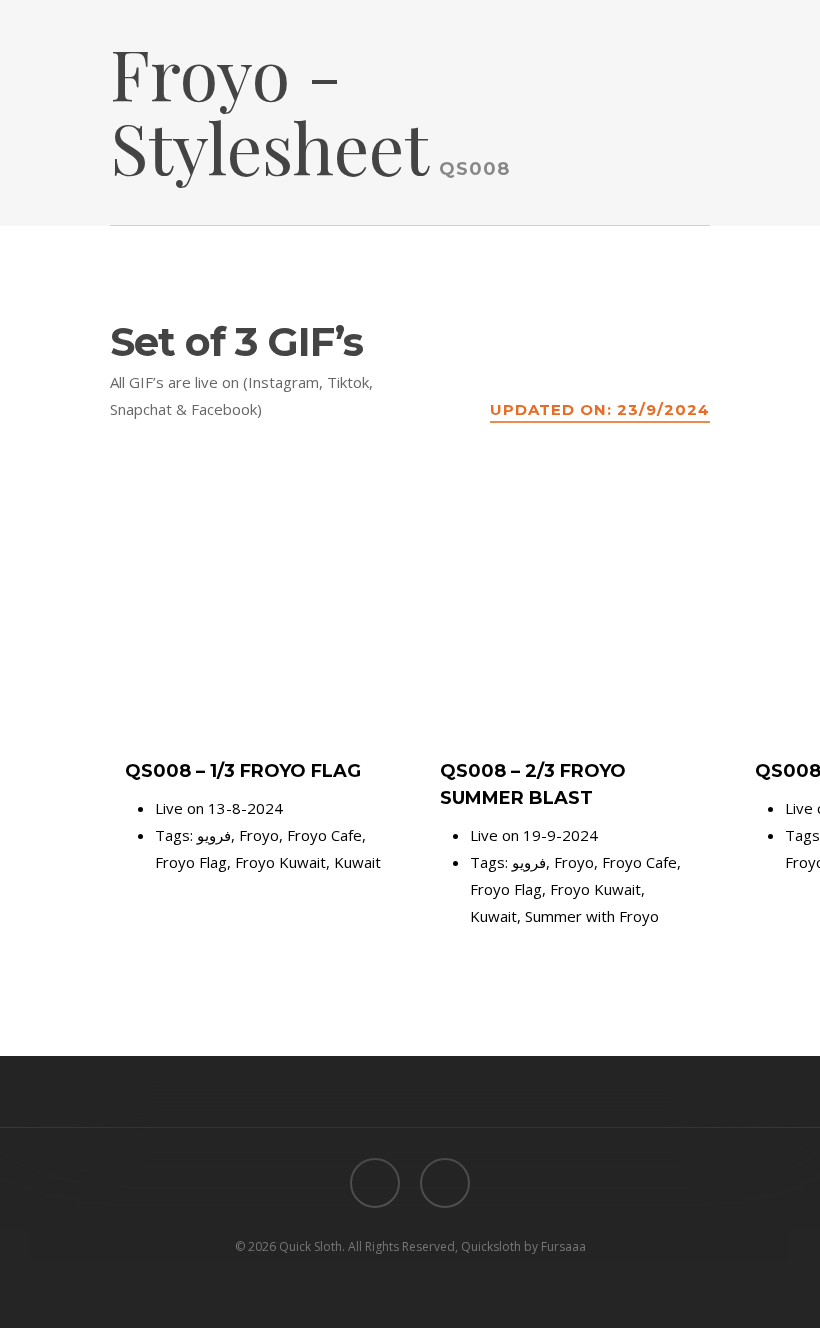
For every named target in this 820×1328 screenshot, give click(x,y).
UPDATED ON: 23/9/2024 (600, 409)
